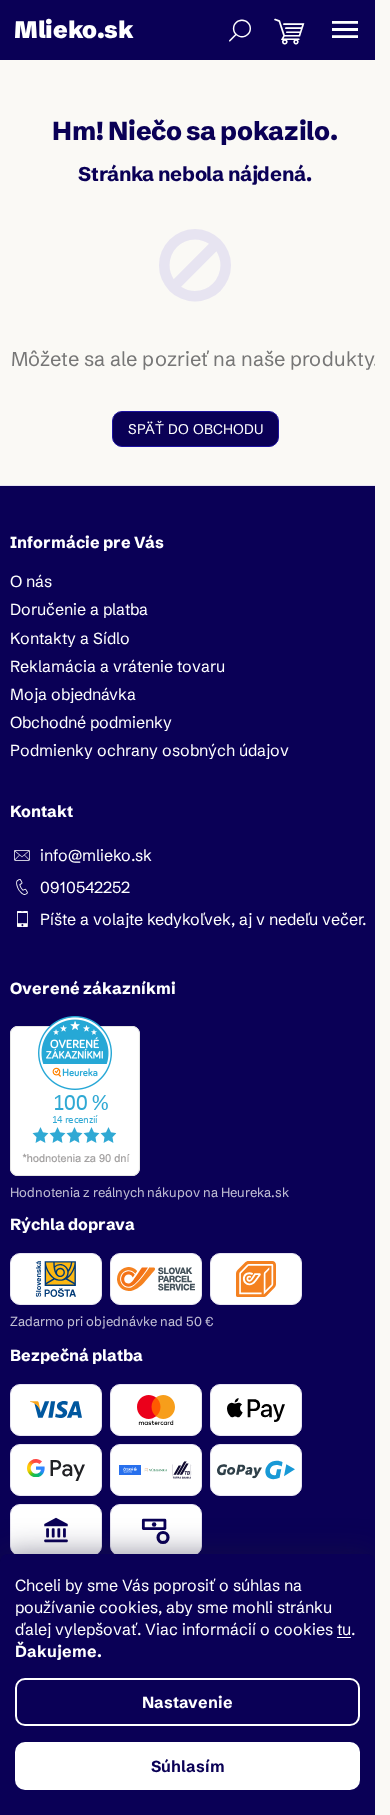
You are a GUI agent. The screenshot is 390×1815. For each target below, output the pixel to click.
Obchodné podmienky (91, 722)
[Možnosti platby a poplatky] (195, 1470)
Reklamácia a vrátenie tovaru (117, 666)
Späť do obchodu (195, 429)
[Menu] (345, 30)
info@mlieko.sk (96, 855)
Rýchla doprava (72, 1224)
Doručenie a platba (79, 609)
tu (344, 1629)
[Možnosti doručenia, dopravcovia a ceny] (195, 1279)
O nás (31, 581)
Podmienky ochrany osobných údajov (149, 750)
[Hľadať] (240, 30)
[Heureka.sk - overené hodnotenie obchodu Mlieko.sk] (75, 1096)
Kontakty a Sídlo (70, 638)
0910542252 (85, 887)
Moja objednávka (73, 694)
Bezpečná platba (76, 1355)
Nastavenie (187, 1702)
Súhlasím (188, 1766)
